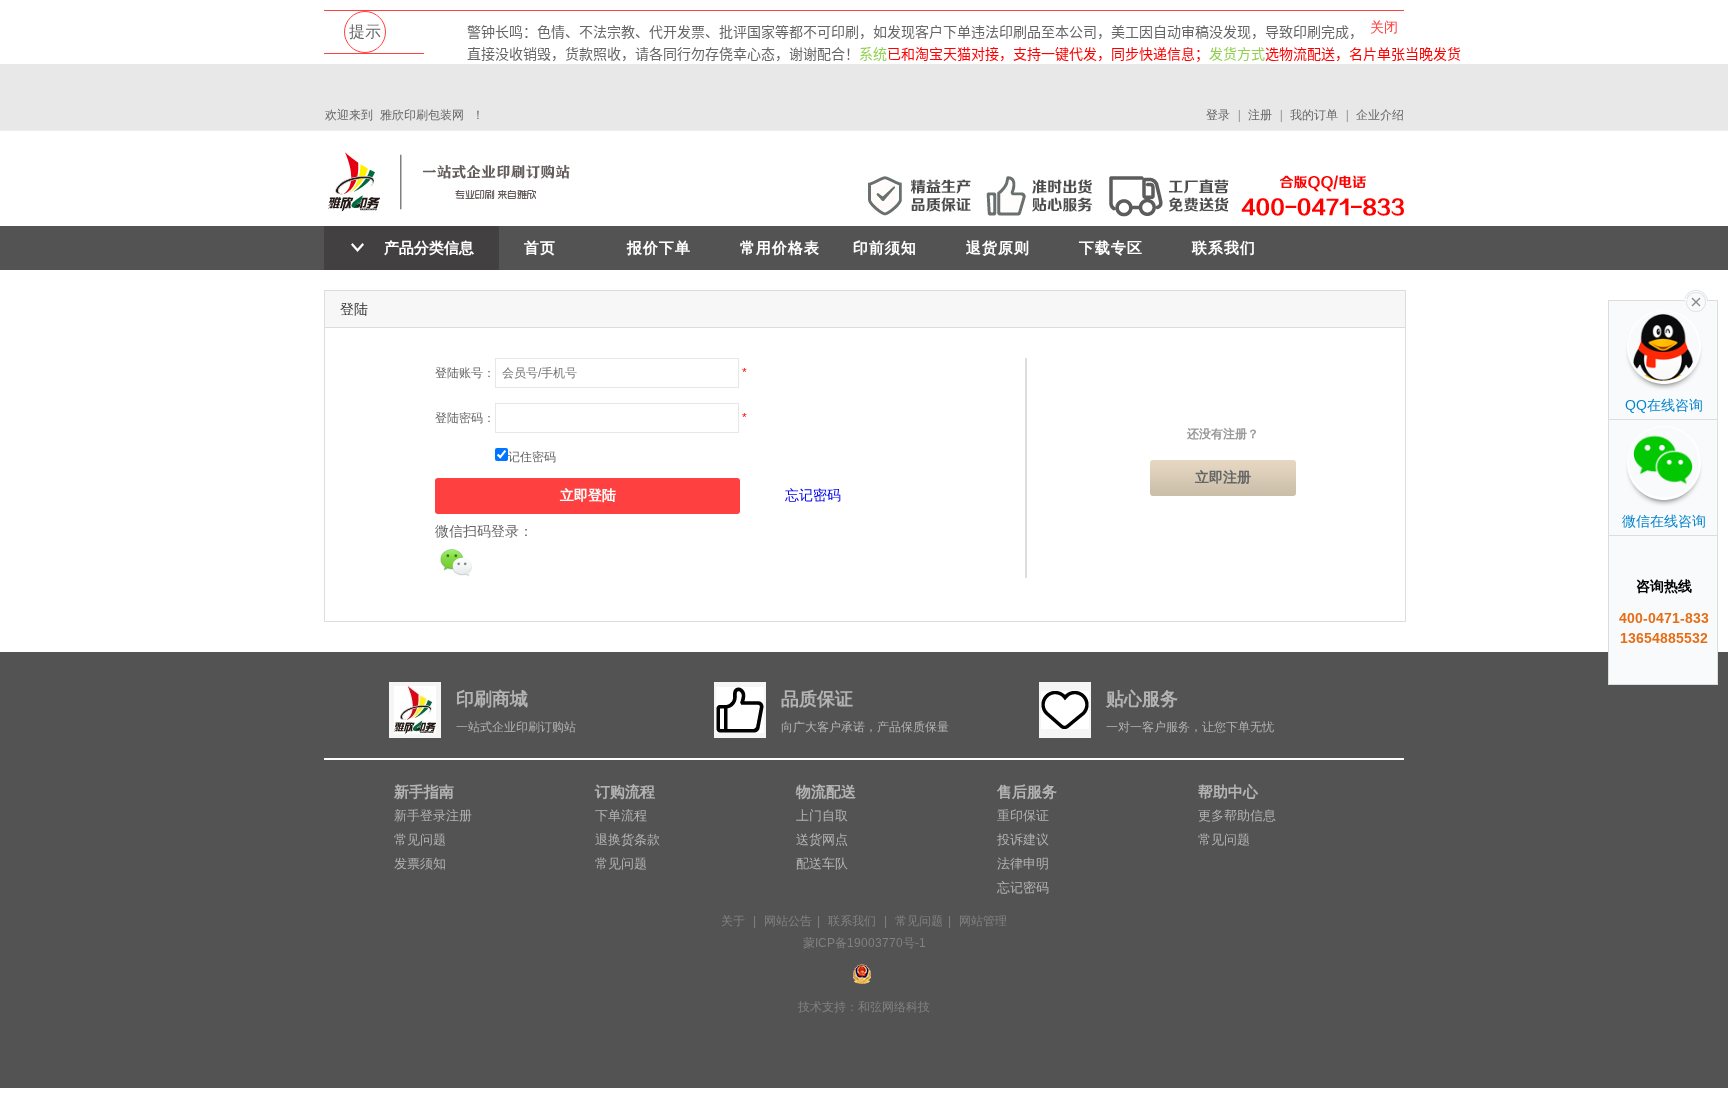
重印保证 (1023, 815)
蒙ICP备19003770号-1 (864, 943)
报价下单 (659, 247)
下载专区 (1111, 247)
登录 (1218, 115)
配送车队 (822, 863)
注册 (1260, 115)
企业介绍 (1380, 115)
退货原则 (998, 247)
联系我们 (1224, 247)
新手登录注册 (433, 815)
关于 (733, 921)
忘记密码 (813, 495)
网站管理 (983, 921)
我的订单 (1314, 115)
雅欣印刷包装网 (422, 115)
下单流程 (621, 815)
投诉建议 (1023, 839)
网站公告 (788, 921)
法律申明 (1023, 863)
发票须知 (420, 863)
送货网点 (822, 839)
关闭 (1384, 27)
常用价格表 (780, 247)
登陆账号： (465, 373)
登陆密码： (465, 418)
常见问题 (420, 839)
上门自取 (822, 815)
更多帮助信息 (1237, 815)
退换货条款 (627, 839)
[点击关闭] (1696, 300)
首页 (540, 247)
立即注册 (1223, 477)
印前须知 (885, 247)
